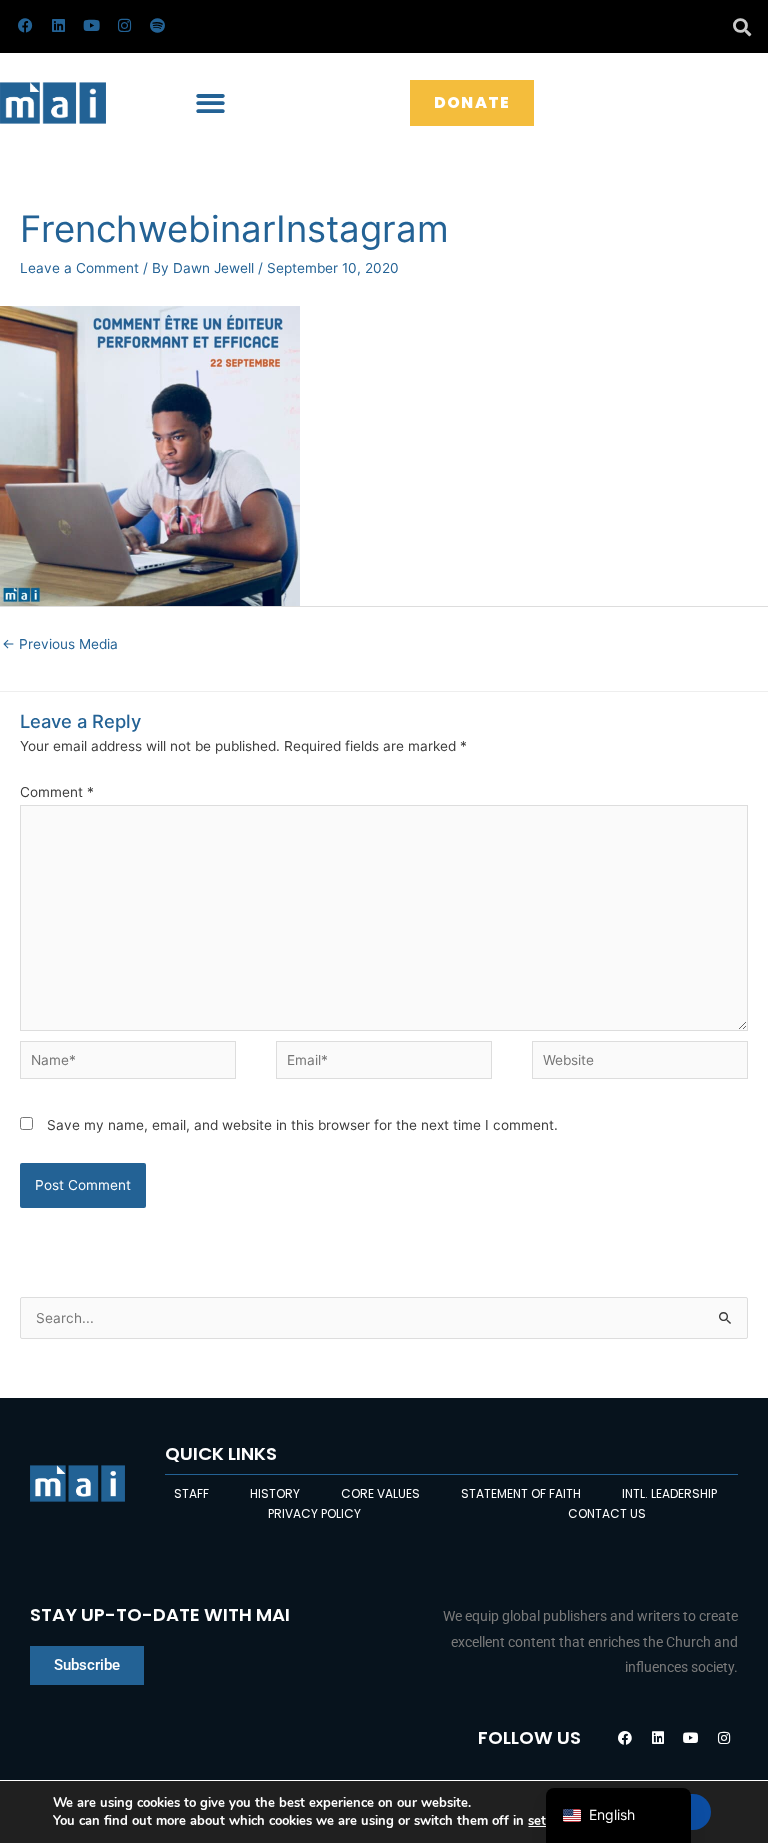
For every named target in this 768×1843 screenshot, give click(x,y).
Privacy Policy (314, 1513)
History (275, 1493)
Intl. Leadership (669, 1493)
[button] (741, 26)
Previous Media (60, 644)
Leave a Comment (79, 268)
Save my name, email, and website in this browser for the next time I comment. (302, 1125)
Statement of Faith (521, 1493)
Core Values (380, 1493)
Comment (57, 792)
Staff (191, 1493)
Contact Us (607, 1513)
